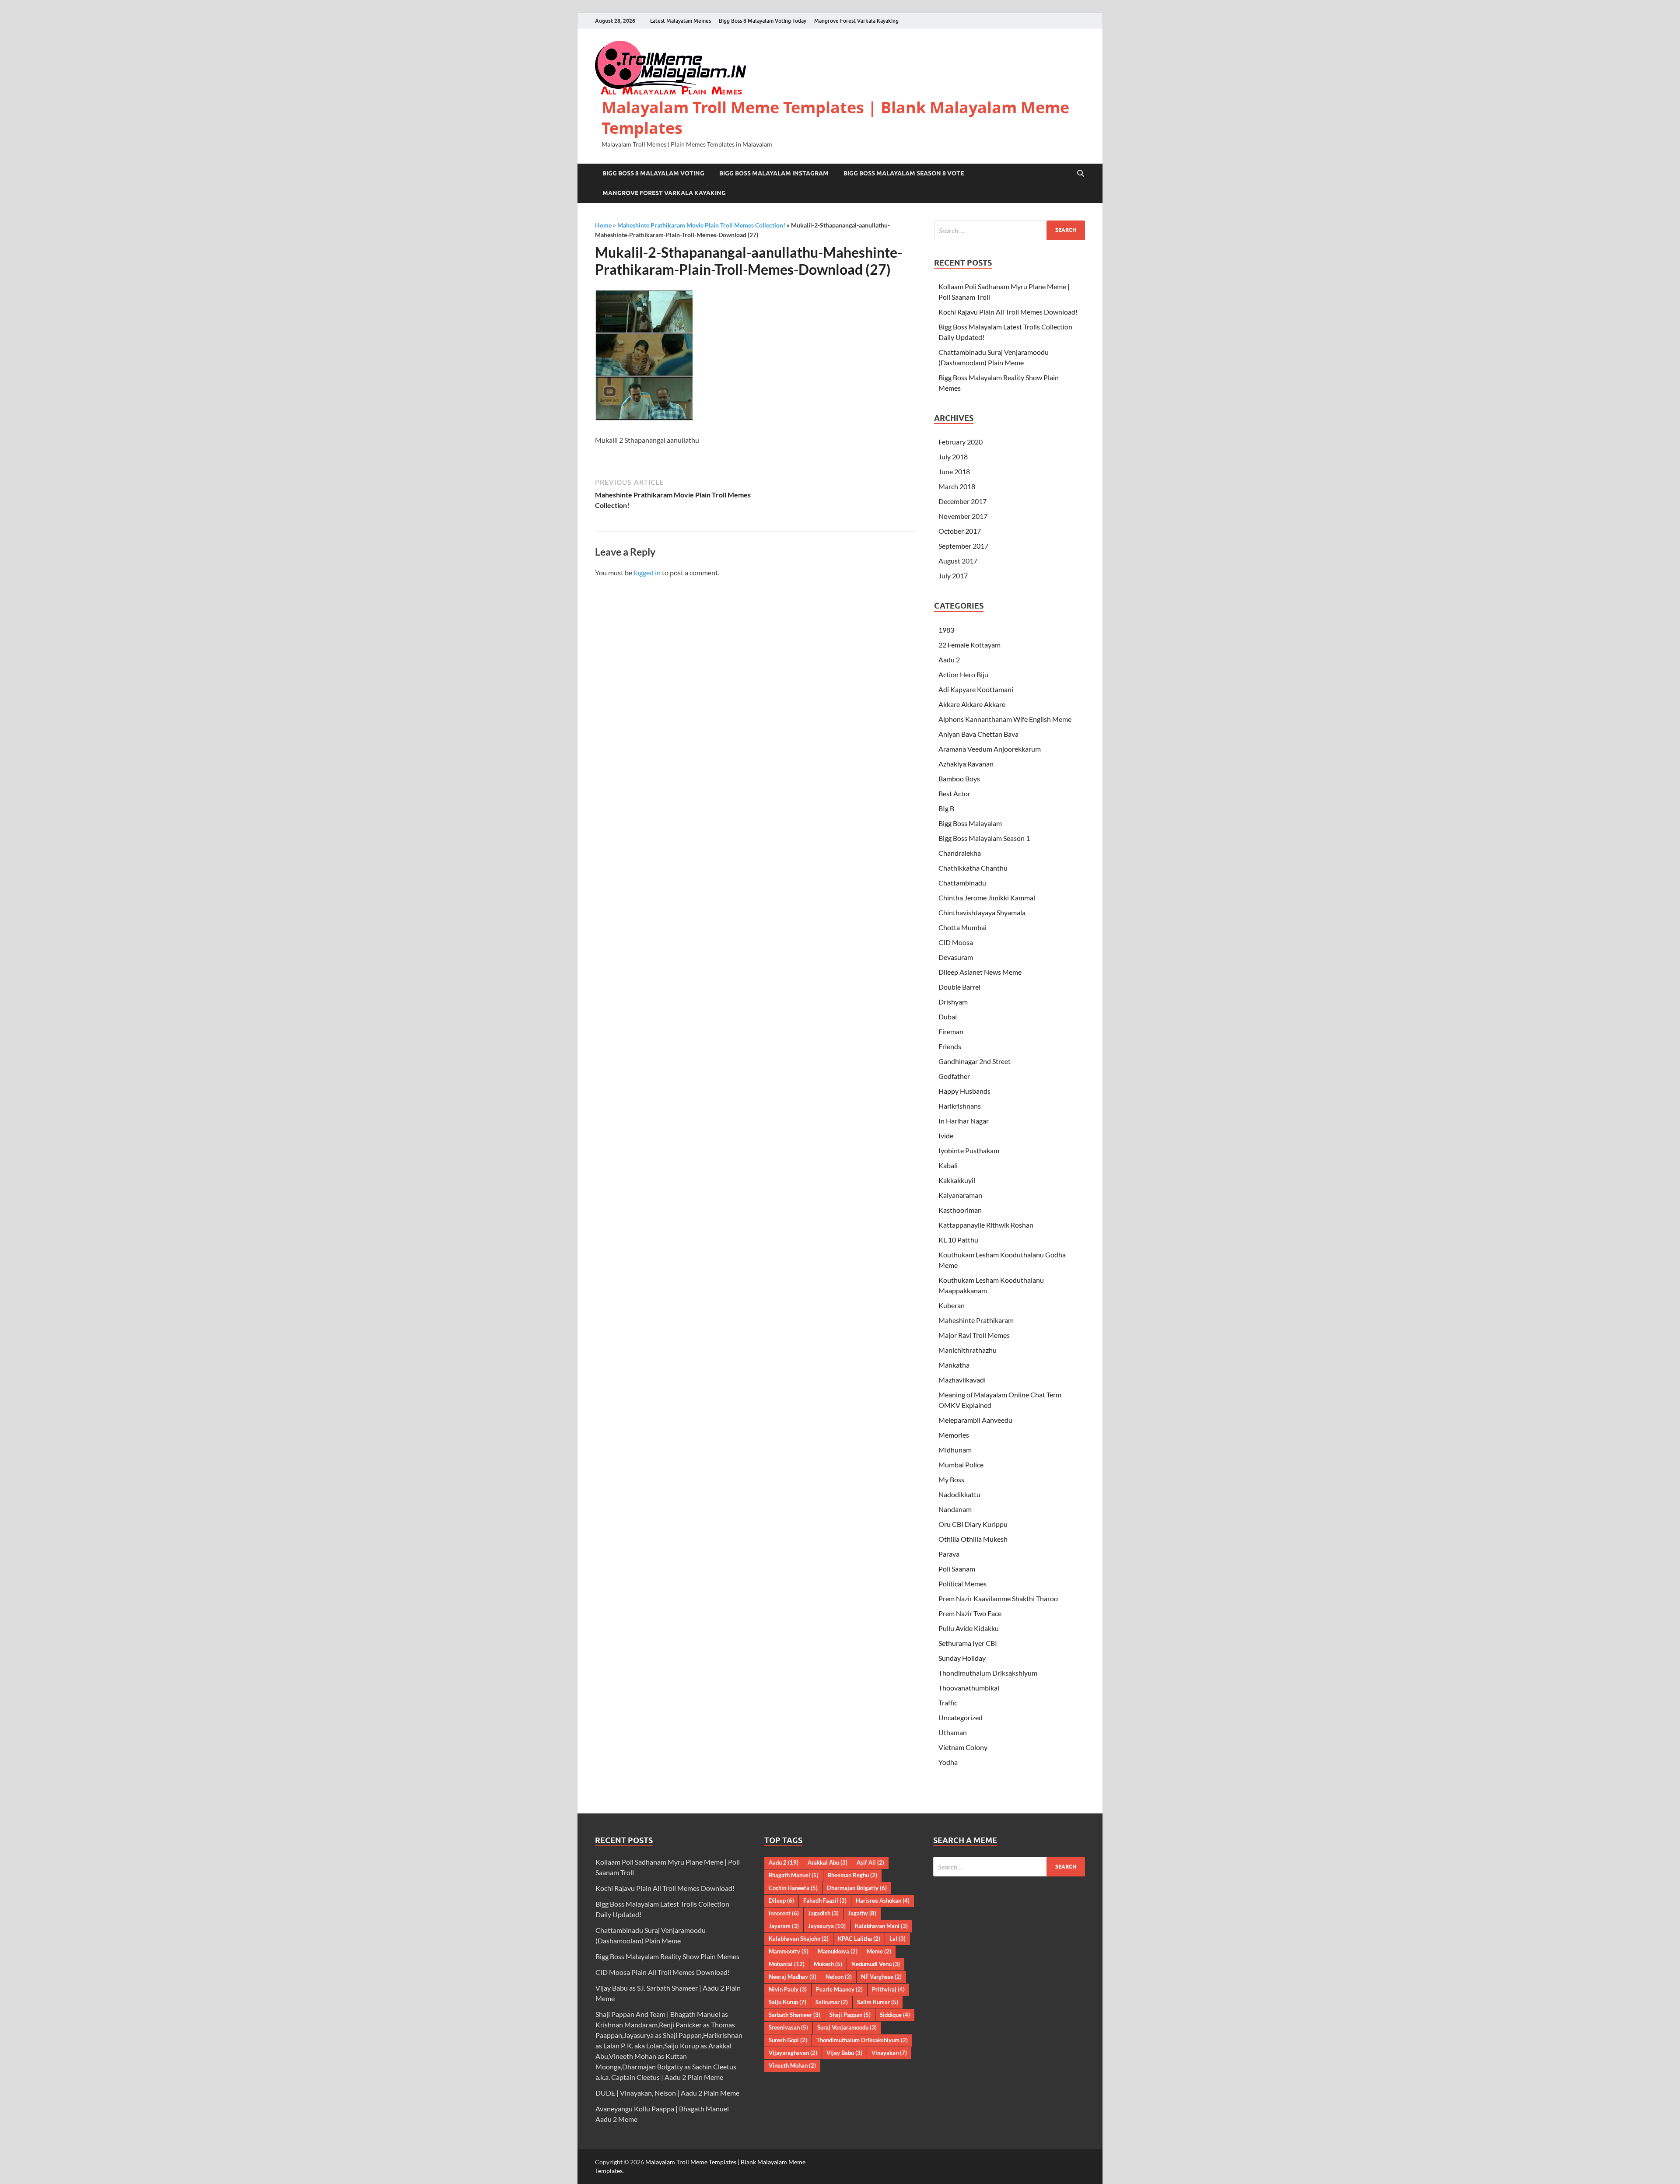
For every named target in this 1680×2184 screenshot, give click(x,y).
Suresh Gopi (788, 2040)
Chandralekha (960, 853)
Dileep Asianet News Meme (980, 972)
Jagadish (823, 1913)
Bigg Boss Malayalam (970, 823)
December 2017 (962, 501)
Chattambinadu (962, 883)
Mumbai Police (961, 1465)
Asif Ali (870, 1862)
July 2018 (953, 457)
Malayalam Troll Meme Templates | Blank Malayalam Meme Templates (835, 118)
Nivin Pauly (788, 1989)
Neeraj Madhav (793, 1977)
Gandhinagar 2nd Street (975, 1061)
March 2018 (957, 486)
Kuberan (952, 1305)
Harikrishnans (960, 1106)
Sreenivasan (788, 2027)
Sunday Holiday (962, 1658)
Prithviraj (888, 1989)
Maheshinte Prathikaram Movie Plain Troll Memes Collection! (701, 225)
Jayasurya (827, 1926)
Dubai (948, 1017)
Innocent (784, 1913)
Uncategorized (961, 1717)
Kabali (948, 1165)
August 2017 (958, 561)
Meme (879, 1951)
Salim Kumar (878, 2002)
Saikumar (832, 2002)
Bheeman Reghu (852, 1875)
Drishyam (953, 1002)
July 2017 (953, 576)
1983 (946, 630)
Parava (949, 1554)
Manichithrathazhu (968, 1350)
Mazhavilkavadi (962, 1380)
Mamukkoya (838, 1951)
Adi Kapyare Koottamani (976, 689)
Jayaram (784, 1926)
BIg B (946, 808)
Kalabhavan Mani (881, 1926)
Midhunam (955, 1450)
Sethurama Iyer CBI (968, 1643)
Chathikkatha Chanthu (973, 868)
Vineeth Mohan (792, 2065)
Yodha (948, 1762)
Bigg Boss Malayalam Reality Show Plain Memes (667, 1956)
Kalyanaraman (960, 1195)
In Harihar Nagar (964, 1121)
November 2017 (963, 516)
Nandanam (955, 1509)
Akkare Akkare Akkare (972, 704)
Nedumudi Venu (876, 1964)
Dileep (781, 1900)
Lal (898, 1939)
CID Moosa (956, 942)
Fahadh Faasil (825, 1900)
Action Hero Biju (963, 674)
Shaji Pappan (850, 2015)
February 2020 (961, 442)
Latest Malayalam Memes (681, 21)
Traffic (948, 1703)
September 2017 (963, 546)
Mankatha (954, 1365)
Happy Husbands (964, 1091)
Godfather (954, 1076)
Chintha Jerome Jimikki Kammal (987, 898)
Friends (950, 1046)
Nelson (839, 1977)
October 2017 (960, 531)
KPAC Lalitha (859, 1939)
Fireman (951, 1031)
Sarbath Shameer (794, 2015)
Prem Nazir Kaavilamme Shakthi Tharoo (998, 1598)
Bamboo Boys (959, 779)
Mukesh (828, 1964)
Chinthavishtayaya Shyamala (982, 912)
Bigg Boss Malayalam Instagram (774, 173)
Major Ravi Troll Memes (974, 1335)
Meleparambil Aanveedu (975, 1420)
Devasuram (956, 957)
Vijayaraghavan (793, 2053)
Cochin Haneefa (793, 1888)
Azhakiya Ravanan (966, 764)
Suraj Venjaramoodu (847, 2027)
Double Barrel (959, 987)
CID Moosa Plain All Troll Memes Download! (663, 1972)
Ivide (946, 1136)
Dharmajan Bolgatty (857, 1888)
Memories (954, 1435)
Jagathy (862, 1913)
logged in (647, 572)
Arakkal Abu (828, 1862)
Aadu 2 (949, 660)
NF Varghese (881, 1977)
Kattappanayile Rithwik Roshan (986, 1225)
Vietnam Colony (963, 1747)
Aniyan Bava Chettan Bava (978, 734)
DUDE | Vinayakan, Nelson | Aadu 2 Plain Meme (667, 2093)
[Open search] (1081, 174)
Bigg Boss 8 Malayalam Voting (653, 173)
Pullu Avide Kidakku (969, 1628)
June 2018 (954, 471)
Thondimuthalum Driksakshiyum (988, 1673)
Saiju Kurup (787, 2002)
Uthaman (953, 1732)
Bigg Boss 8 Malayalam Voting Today (763, 21)
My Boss (951, 1479)
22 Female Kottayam (969, 645)
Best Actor (954, 793)
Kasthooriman (960, 1210)
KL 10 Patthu (958, 1240)
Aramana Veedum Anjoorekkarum (990, 749)
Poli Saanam (957, 1569)
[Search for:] (1010, 230)
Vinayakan (889, 2053)
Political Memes (962, 1584)
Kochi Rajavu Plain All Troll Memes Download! (1008, 312)
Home (603, 225)
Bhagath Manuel (794, 1875)
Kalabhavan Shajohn (799, 1939)
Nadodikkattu (959, 1494)
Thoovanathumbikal (969, 1688)
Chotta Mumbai (962, 927)
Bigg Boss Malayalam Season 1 (984, 838)
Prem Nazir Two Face (970, 1613)
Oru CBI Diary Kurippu (973, 1524)
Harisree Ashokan (883, 1900)
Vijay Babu (844, 2053)
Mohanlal (787, 1964)
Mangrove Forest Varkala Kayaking (856, 21)
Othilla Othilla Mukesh (973, 1539)
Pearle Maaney (839, 1989)
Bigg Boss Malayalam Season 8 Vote (904, 173)
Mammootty (789, 1951)
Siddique (895, 2015)
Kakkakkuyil (957, 1180)
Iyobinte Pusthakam (969, 1150)
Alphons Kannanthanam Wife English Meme (1005, 719)
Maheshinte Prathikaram (976, 1320)
